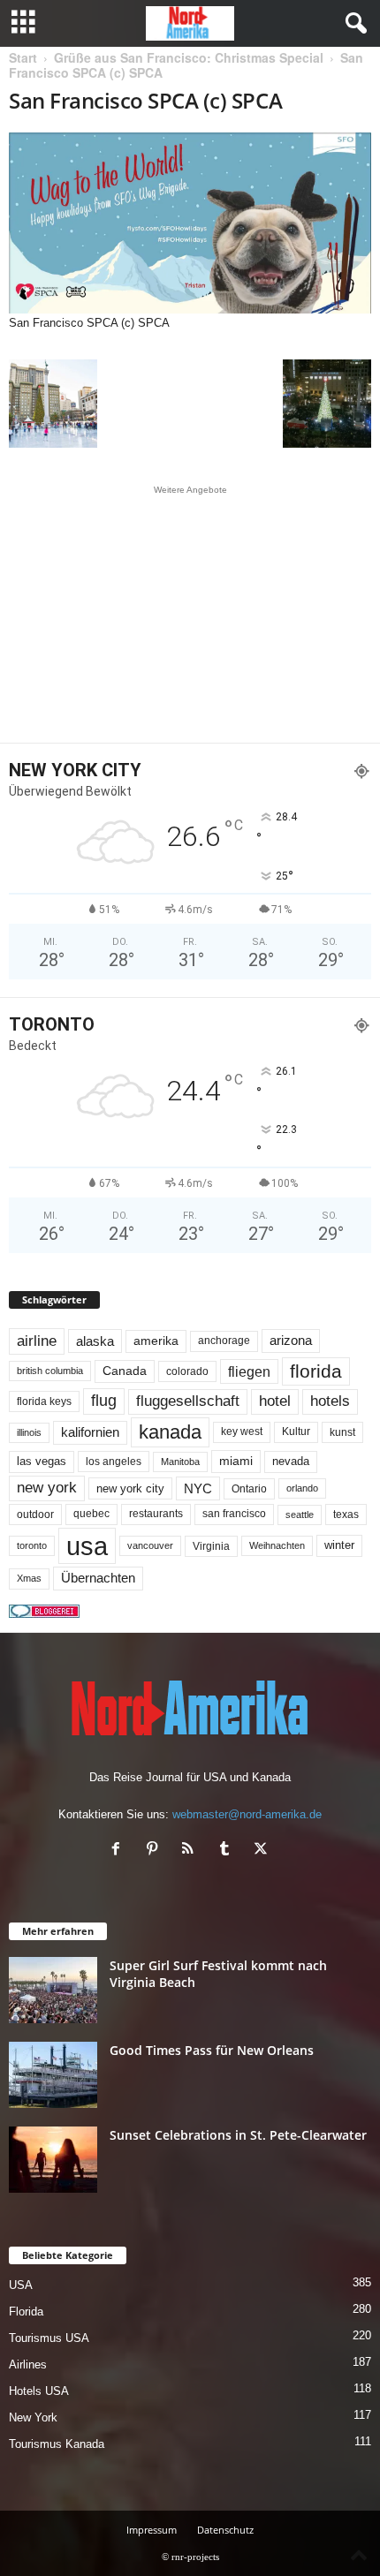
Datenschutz (225, 2530)
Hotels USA (39, 2391)
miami (236, 1461)
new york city (130, 1488)
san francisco (234, 1514)
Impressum (152, 2530)
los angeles (114, 1462)
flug (104, 1401)
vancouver (150, 1545)
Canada (125, 1371)
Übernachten (98, 1578)
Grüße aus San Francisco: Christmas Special (189, 57)
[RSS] (192, 1851)
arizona (291, 1341)
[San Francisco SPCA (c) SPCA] (190, 223)
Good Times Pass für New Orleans (212, 2050)
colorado (187, 1371)
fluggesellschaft (188, 1401)
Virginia (211, 1546)
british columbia (50, 1371)
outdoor (35, 1514)
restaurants (156, 1514)
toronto (32, 1545)
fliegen (249, 1371)
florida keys (44, 1401)
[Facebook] (120, 1851)
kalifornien (90, 1432)
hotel (275, 1401)
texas (346, 1515)
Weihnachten (277, 1545)
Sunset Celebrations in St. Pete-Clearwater (238, 2135)
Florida (26, 2312)
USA (21, 2285)
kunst (342, 1432)
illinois (29, 1432)
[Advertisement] (190, 614)
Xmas (29, 1578)
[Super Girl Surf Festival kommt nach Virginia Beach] (53, 1990)
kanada (170, 1432)
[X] (263, 1851)
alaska (95, 1341)
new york (47, 1488)
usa (87, 1546)
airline (37, 1341)
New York (33, 2417)
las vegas (42, 1462)
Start (23, 57)
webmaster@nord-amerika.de (247, 1814)
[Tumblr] (228, 1851)
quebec (91, 1514)
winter (339, 1545)
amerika (156, 1341)
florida (316, 1371)
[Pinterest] (156, 1851)
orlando (302, 1488)
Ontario (249, 1489)
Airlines (28, 2364)
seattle (300, 1515)
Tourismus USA (49, 2338)
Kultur (296, 1432)
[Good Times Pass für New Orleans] (53, 2075)
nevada (291, 1461)
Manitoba (180, 1462)
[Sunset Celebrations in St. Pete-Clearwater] (53, 2160)
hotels (330, 1401)
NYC (198, 1488)
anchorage (224, 1341)
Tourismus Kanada (57, 2444)
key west (242, 1432)
